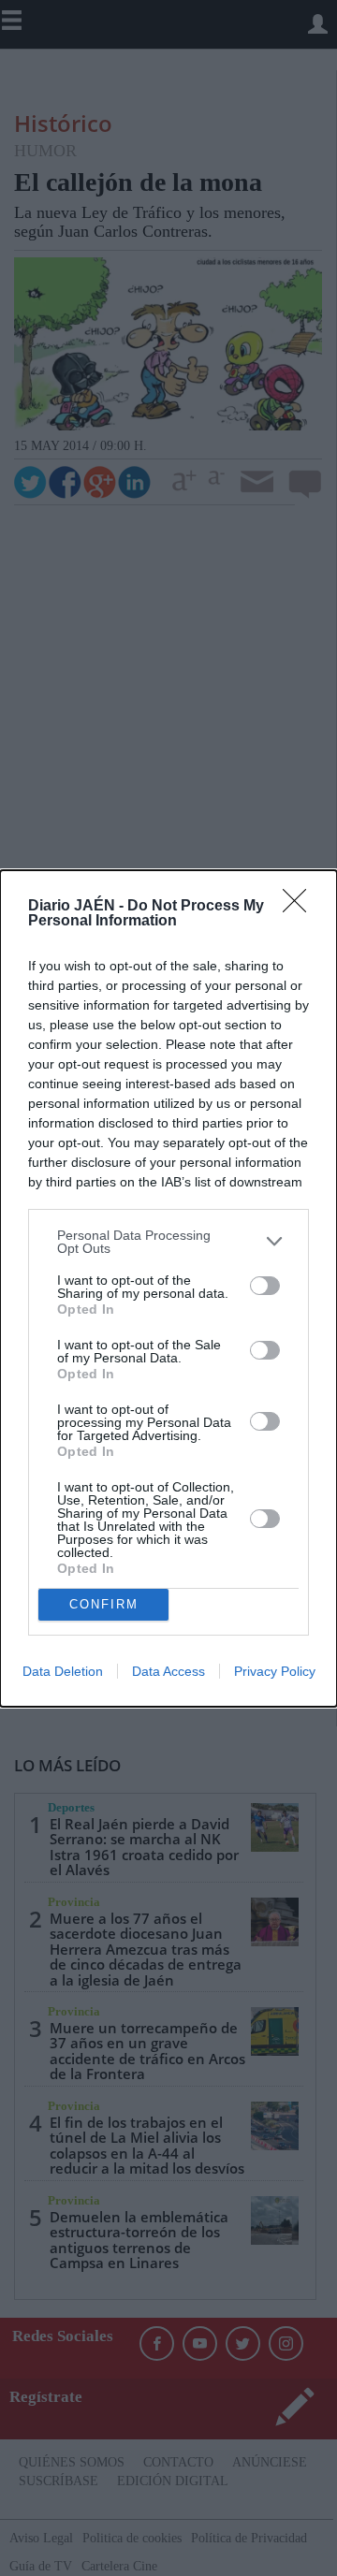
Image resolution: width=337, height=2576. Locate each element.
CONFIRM (104, 1604)
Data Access (168, 1671)
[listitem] (168, 1242)
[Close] (300, 907)
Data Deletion (63, 1671)
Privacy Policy (275, 1671)
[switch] (265, 1286)
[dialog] (168, 1288)
